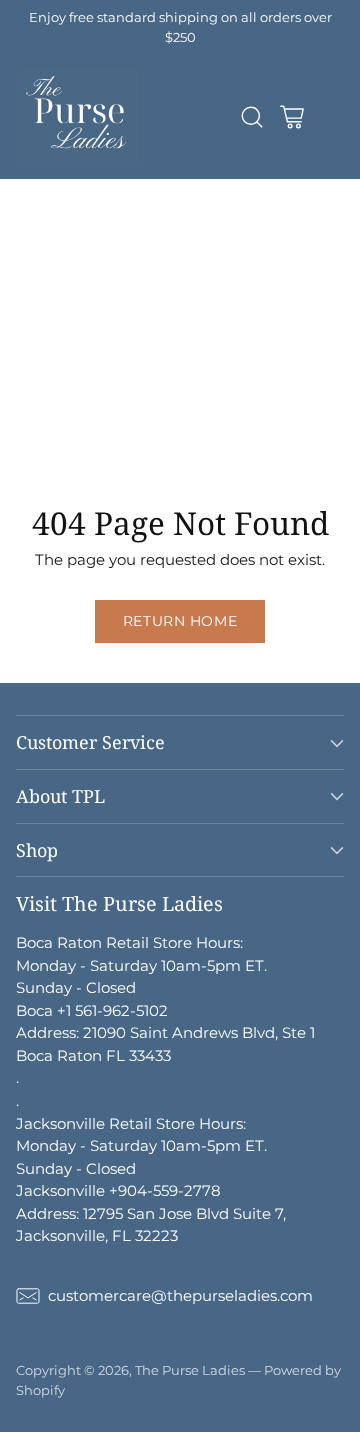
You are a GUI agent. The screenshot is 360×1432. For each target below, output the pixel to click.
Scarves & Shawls (63, 370)
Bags (248, 280)
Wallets (215, 325)
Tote (242, 302)
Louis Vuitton (209, 212)
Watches (98, 415)
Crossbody (163, 302)
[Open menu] (331, 117)
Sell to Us (181, 460)
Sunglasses (41, 347)
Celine (215, 257)
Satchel (27, 325)
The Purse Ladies (190, 1370)
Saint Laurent (50, 257)
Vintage (29, 460)
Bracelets (133, 393)
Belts (124, 347)
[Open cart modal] (291, 117)
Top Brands (158, 189)
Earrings (222, 393)
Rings (21, 415)
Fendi (146, 257)
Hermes (29, 212)
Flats (18, 438)
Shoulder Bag (50, 302)
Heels (243, 415)
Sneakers (94, 438)
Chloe (111, 280)
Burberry (33, 280)
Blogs (102, 460)
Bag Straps (207, 347)
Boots (173, 438)
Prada (143, 235)
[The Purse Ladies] (78, 117)
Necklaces (37, 393)
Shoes (177, 415)
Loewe (181, 280)
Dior (81, 235)
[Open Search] (251, 117)
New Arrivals (46, 189)
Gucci (21, 235)
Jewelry (178, 370)
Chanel (109, 212)
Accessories (121, 325)
